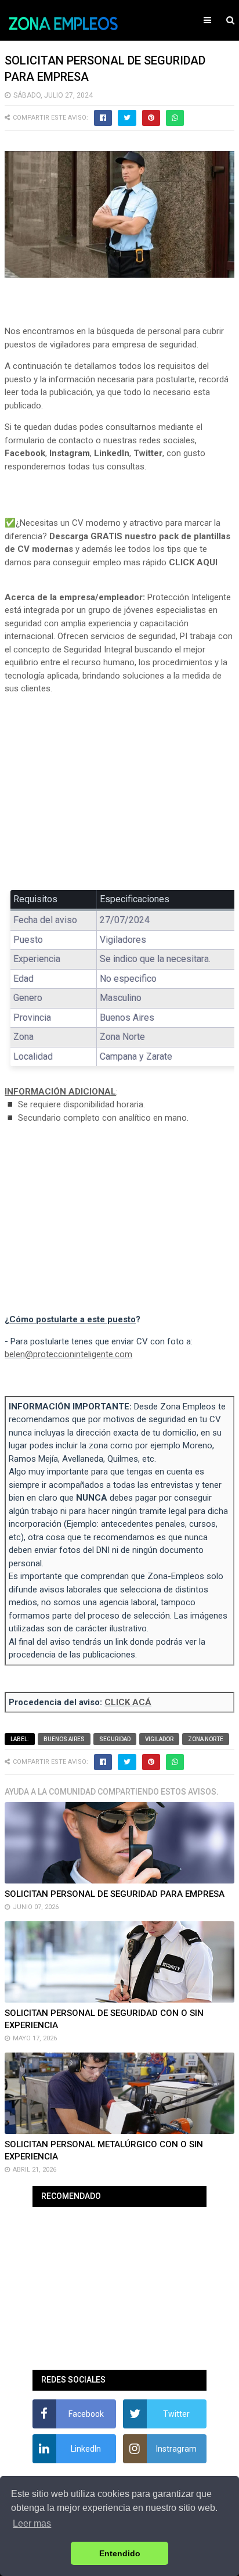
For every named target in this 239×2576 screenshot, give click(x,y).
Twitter (148, 453)
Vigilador (159, 1739)
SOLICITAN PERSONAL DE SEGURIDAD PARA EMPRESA (115, 1894)
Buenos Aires (64, 1739)
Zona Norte (206, 1739)
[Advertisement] (119, 790)
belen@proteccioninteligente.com (68, 1354)
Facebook (25, 453)
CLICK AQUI (193, 562)
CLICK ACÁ (128, 1702)
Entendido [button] (120, 2553)
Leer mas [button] (32, 2523)
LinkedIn (112, 453)
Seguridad (115, 1739)
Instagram (70, 453)
